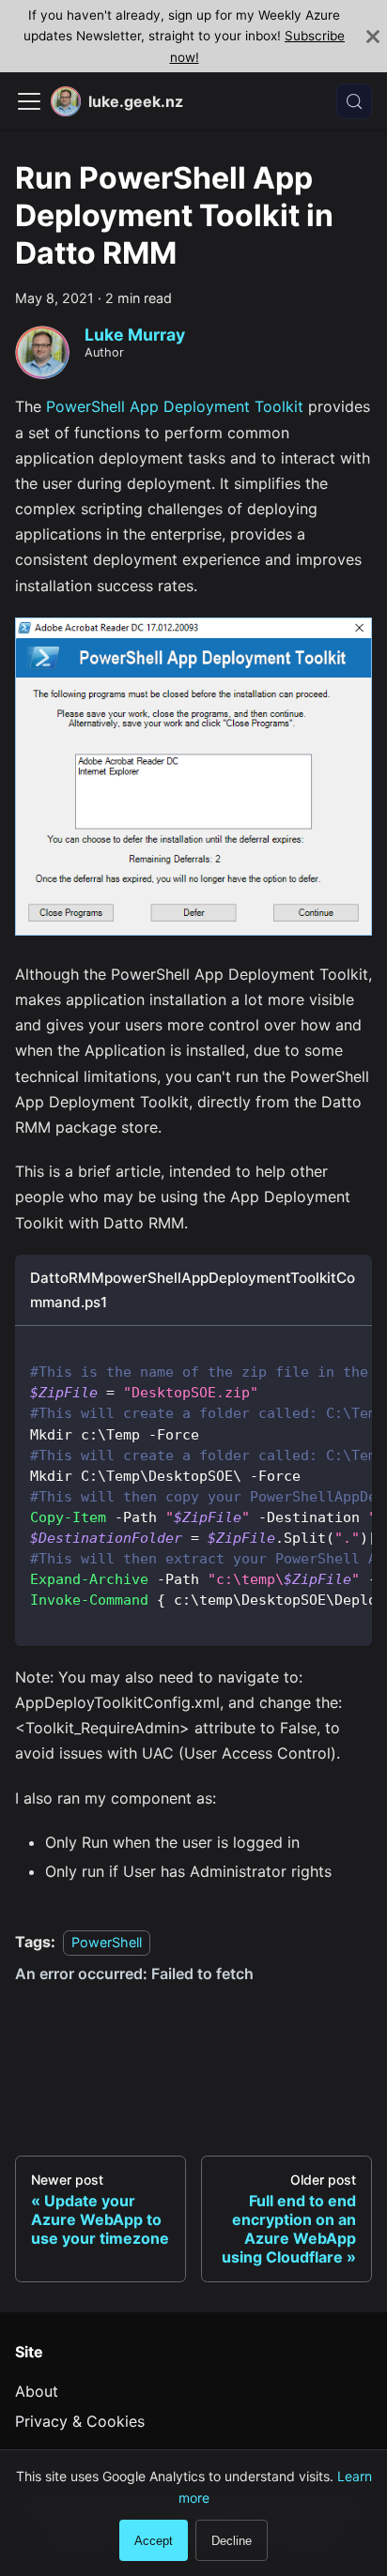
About (37, 2391)
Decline (232, 2541)
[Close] (373, 36)
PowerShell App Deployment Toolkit (175, 406)
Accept (154, 2541)
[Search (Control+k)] (354, 101)
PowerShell (107, 1942)
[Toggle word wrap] (315, 1349)
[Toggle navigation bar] (29, 101)
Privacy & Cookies (80, 2421)
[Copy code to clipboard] (349, 1349)
